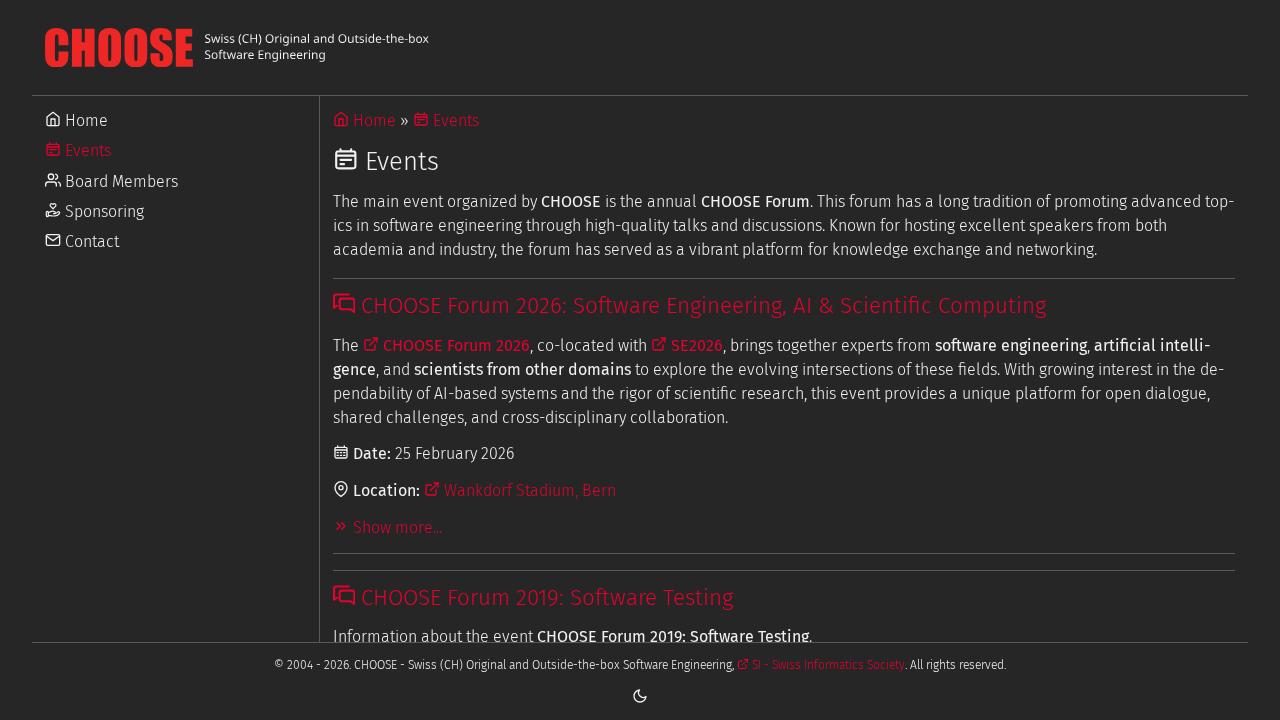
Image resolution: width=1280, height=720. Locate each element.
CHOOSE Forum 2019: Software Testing (544, 597)
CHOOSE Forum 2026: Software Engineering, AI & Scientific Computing (700, 305)
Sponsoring (102, 211)
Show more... (395, 527)
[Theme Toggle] (640, 695)
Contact (90, 241)
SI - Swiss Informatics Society (827, 665)
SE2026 (695, 345)
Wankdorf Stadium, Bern (528, 490)
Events (86, 150)
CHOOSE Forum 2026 (454, 345)
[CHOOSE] (640, 47)
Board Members (119, 181)
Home (84, 120)
